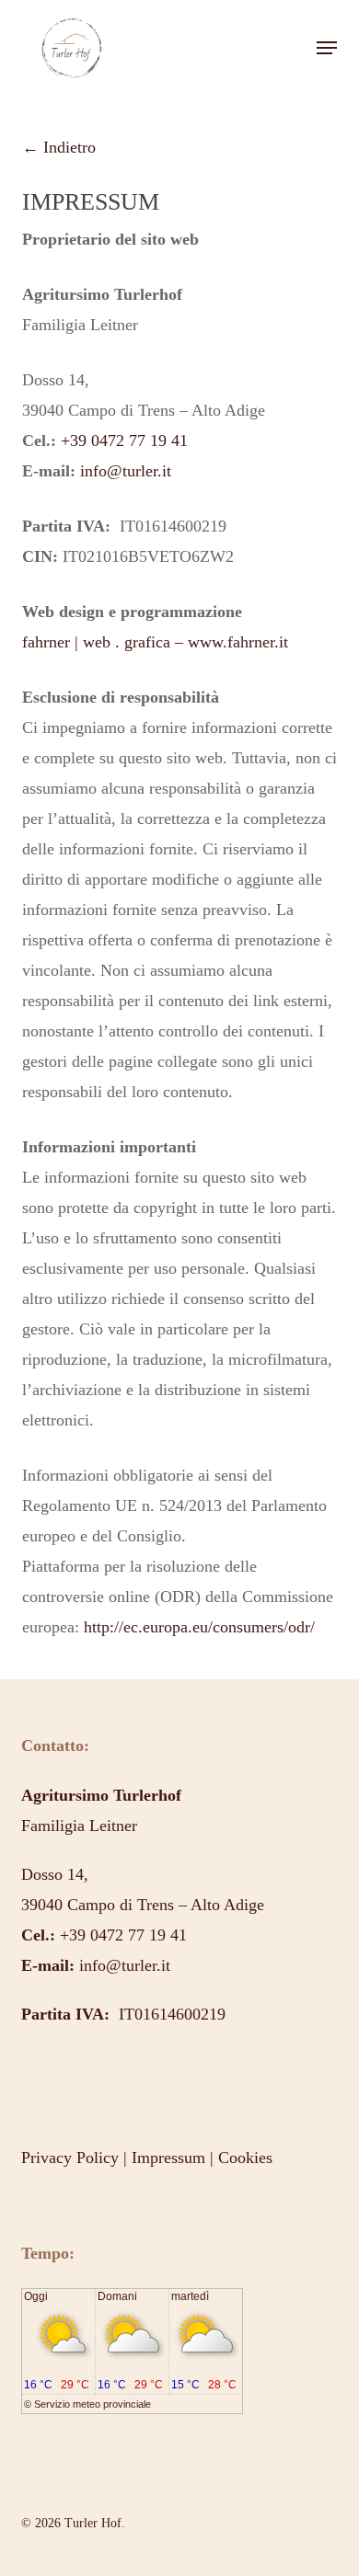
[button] (327, 48)
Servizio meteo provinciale (93, 2404)
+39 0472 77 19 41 (124, 441)
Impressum (168, 2158)
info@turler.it (126, 471)
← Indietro (59, 147)
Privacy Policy (70, 2158)
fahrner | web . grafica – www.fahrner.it (155, 642)
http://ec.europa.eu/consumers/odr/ (199, 1627)
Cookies (245, 2158)
